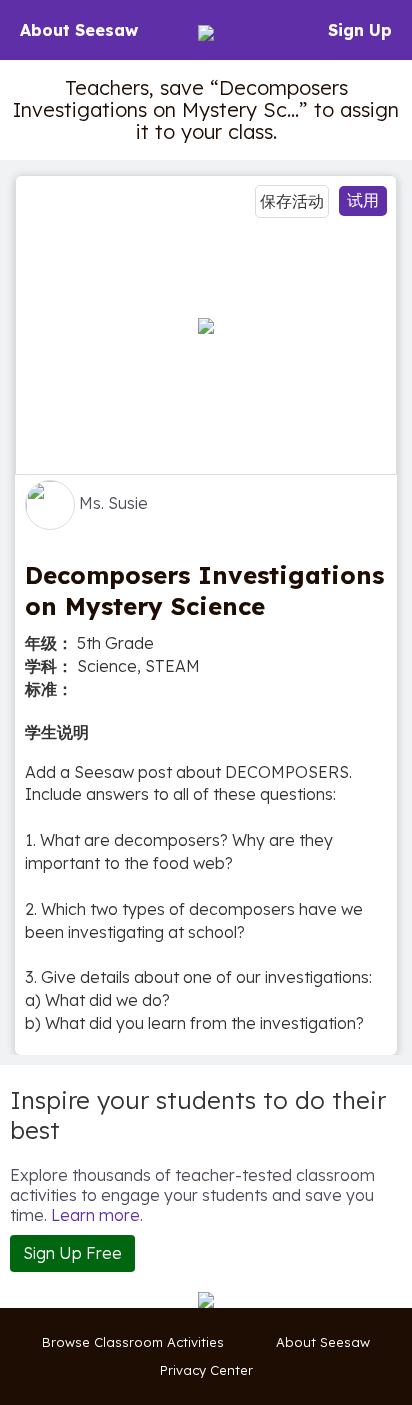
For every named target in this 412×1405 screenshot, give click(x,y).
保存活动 (292, 201)
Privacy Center (206, 1370)
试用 (363, 200)
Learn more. (97, 1215)
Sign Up (360, 30)
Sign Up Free (72, 1253)
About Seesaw (79, 30)
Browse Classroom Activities (133, 1342)
